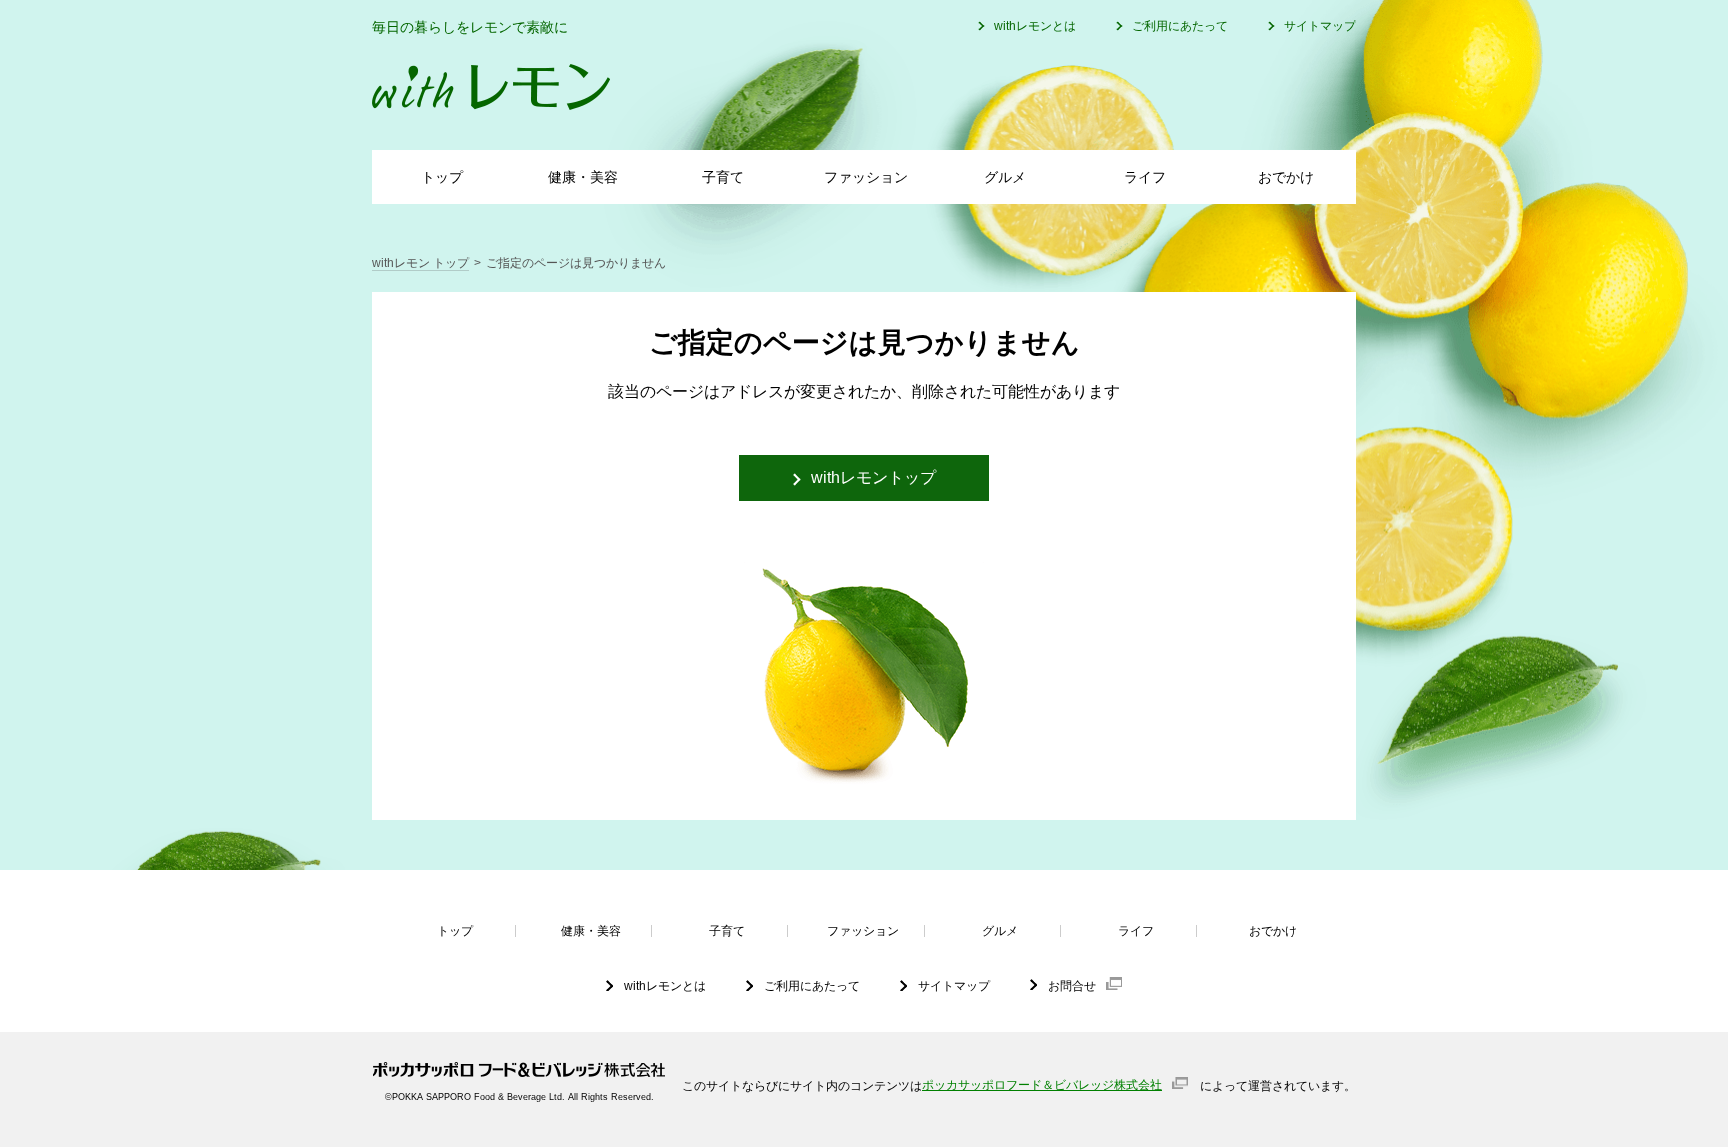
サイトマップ (1320, 26)
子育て (723, 177)
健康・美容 (583, 177)
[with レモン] (491, 87)
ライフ (1145, 177)
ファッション (866, 177)
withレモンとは (1035, 26)
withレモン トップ (420, 263)
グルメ (1005, 177)
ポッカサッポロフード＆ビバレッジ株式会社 (1042, 1085)
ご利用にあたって (1180, 26)
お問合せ (1072, 985)
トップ (442, 177)
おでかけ (1286, 177)
